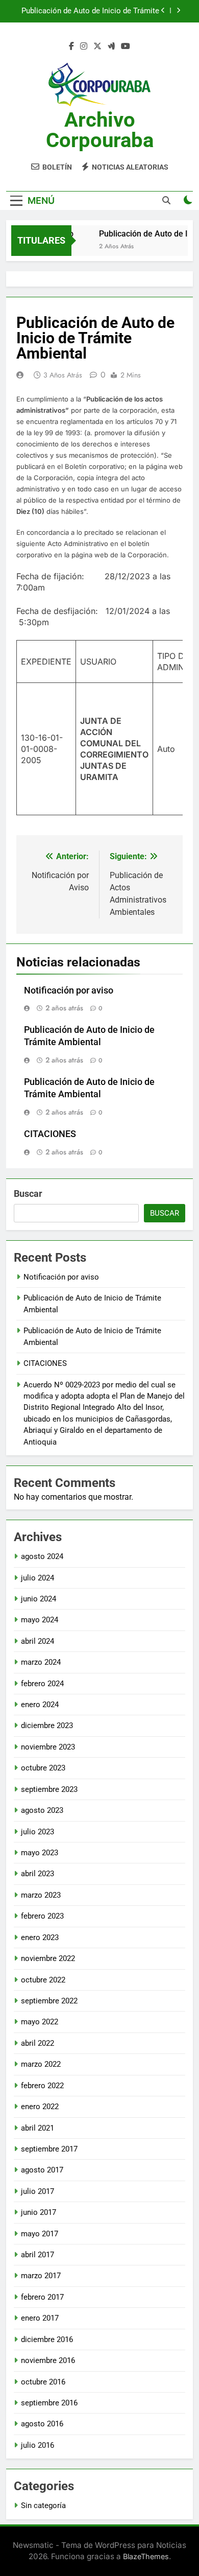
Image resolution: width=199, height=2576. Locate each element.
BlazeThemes (146, 2556)
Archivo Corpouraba (100, 130)
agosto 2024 (42, 1556)
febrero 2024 (42, 1684)
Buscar (28, 1194)
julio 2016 (38, 2445)
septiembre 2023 (49, 1789)
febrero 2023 (42, 1916)
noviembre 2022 (48, 1958)
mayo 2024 (40, 1620)
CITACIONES (50, 1134)
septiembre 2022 (49, 2001)
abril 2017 (38, 2255)
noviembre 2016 (48, 2360)
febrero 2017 (42, 2297)
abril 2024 (38, 1641)
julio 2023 (38, 1832)
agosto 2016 (42, 2424)
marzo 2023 (41, 1895)
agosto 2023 (42, 1810)
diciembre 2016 (47, 2339)
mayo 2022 (40, 2022)
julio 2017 (38, 2191)
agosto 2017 (42, 2170)
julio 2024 (38, 1578)
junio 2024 (39, 1599)
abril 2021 (38, 2128)
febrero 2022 (42, 2086)
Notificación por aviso (69, 990)
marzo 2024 (41, 1662)
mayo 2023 (40, 1853)
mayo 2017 (40, 2234)
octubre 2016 (43, 2382)
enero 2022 (40, 2107)
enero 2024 (40, 1705)
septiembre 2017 (49, 2149)
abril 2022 (38, 2043)
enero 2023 (40, 1937)
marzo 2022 (41, 2064)
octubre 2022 (43, 1980)
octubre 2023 (43, 1768)
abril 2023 (38, 1874)
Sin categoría (43, 2506)
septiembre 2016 (49, 2403)
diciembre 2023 (47, 1726)
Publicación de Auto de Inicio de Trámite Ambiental (90, 11)
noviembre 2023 (48, 1747)
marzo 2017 (41, 2276)
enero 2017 (40, 2318)
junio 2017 (39, 2212)
